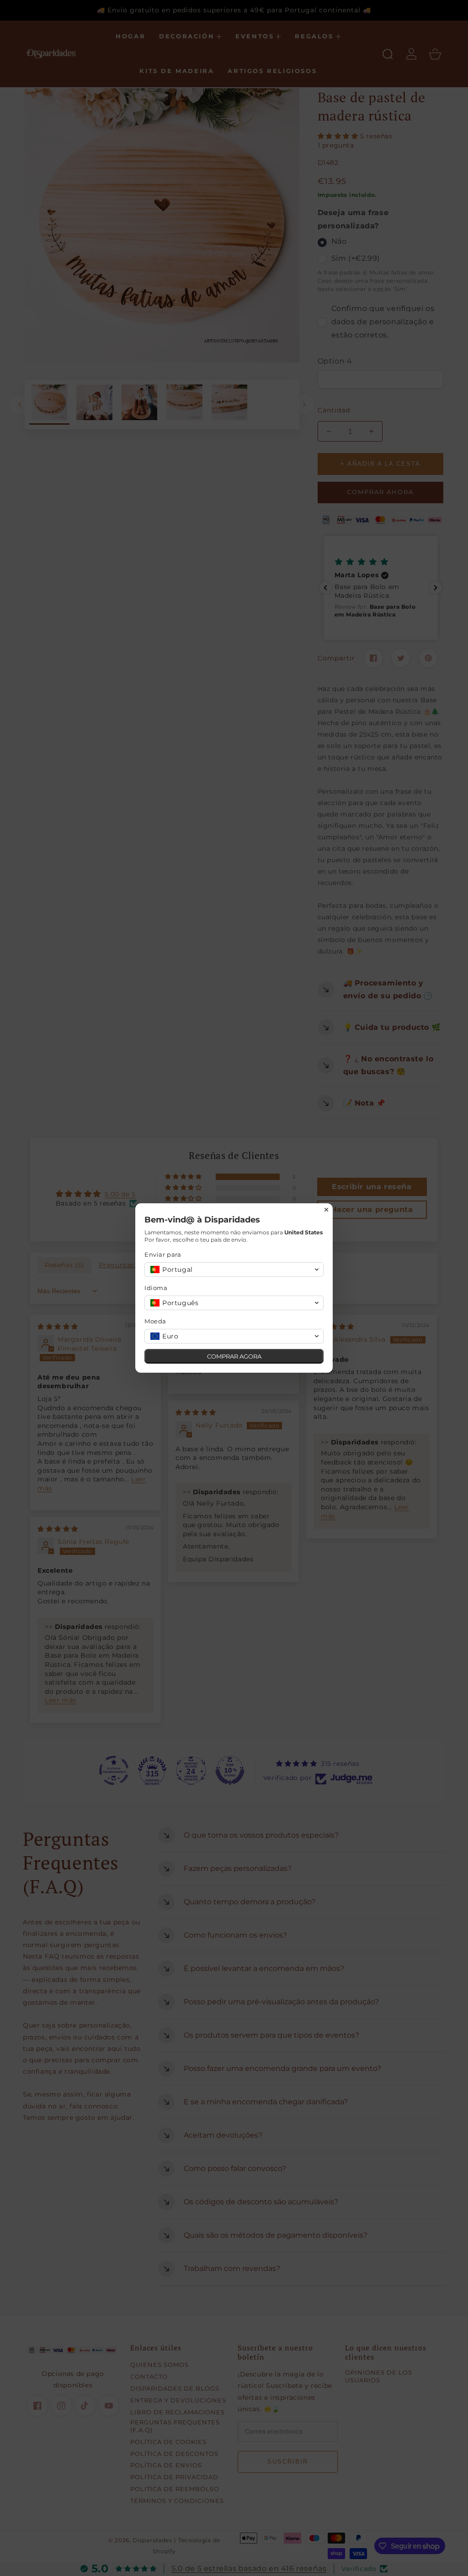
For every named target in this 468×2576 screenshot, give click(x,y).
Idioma (156, 1288)
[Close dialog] (326, 1210)
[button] (234, 1270)
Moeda (155, 1321)
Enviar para (163, 1254)
